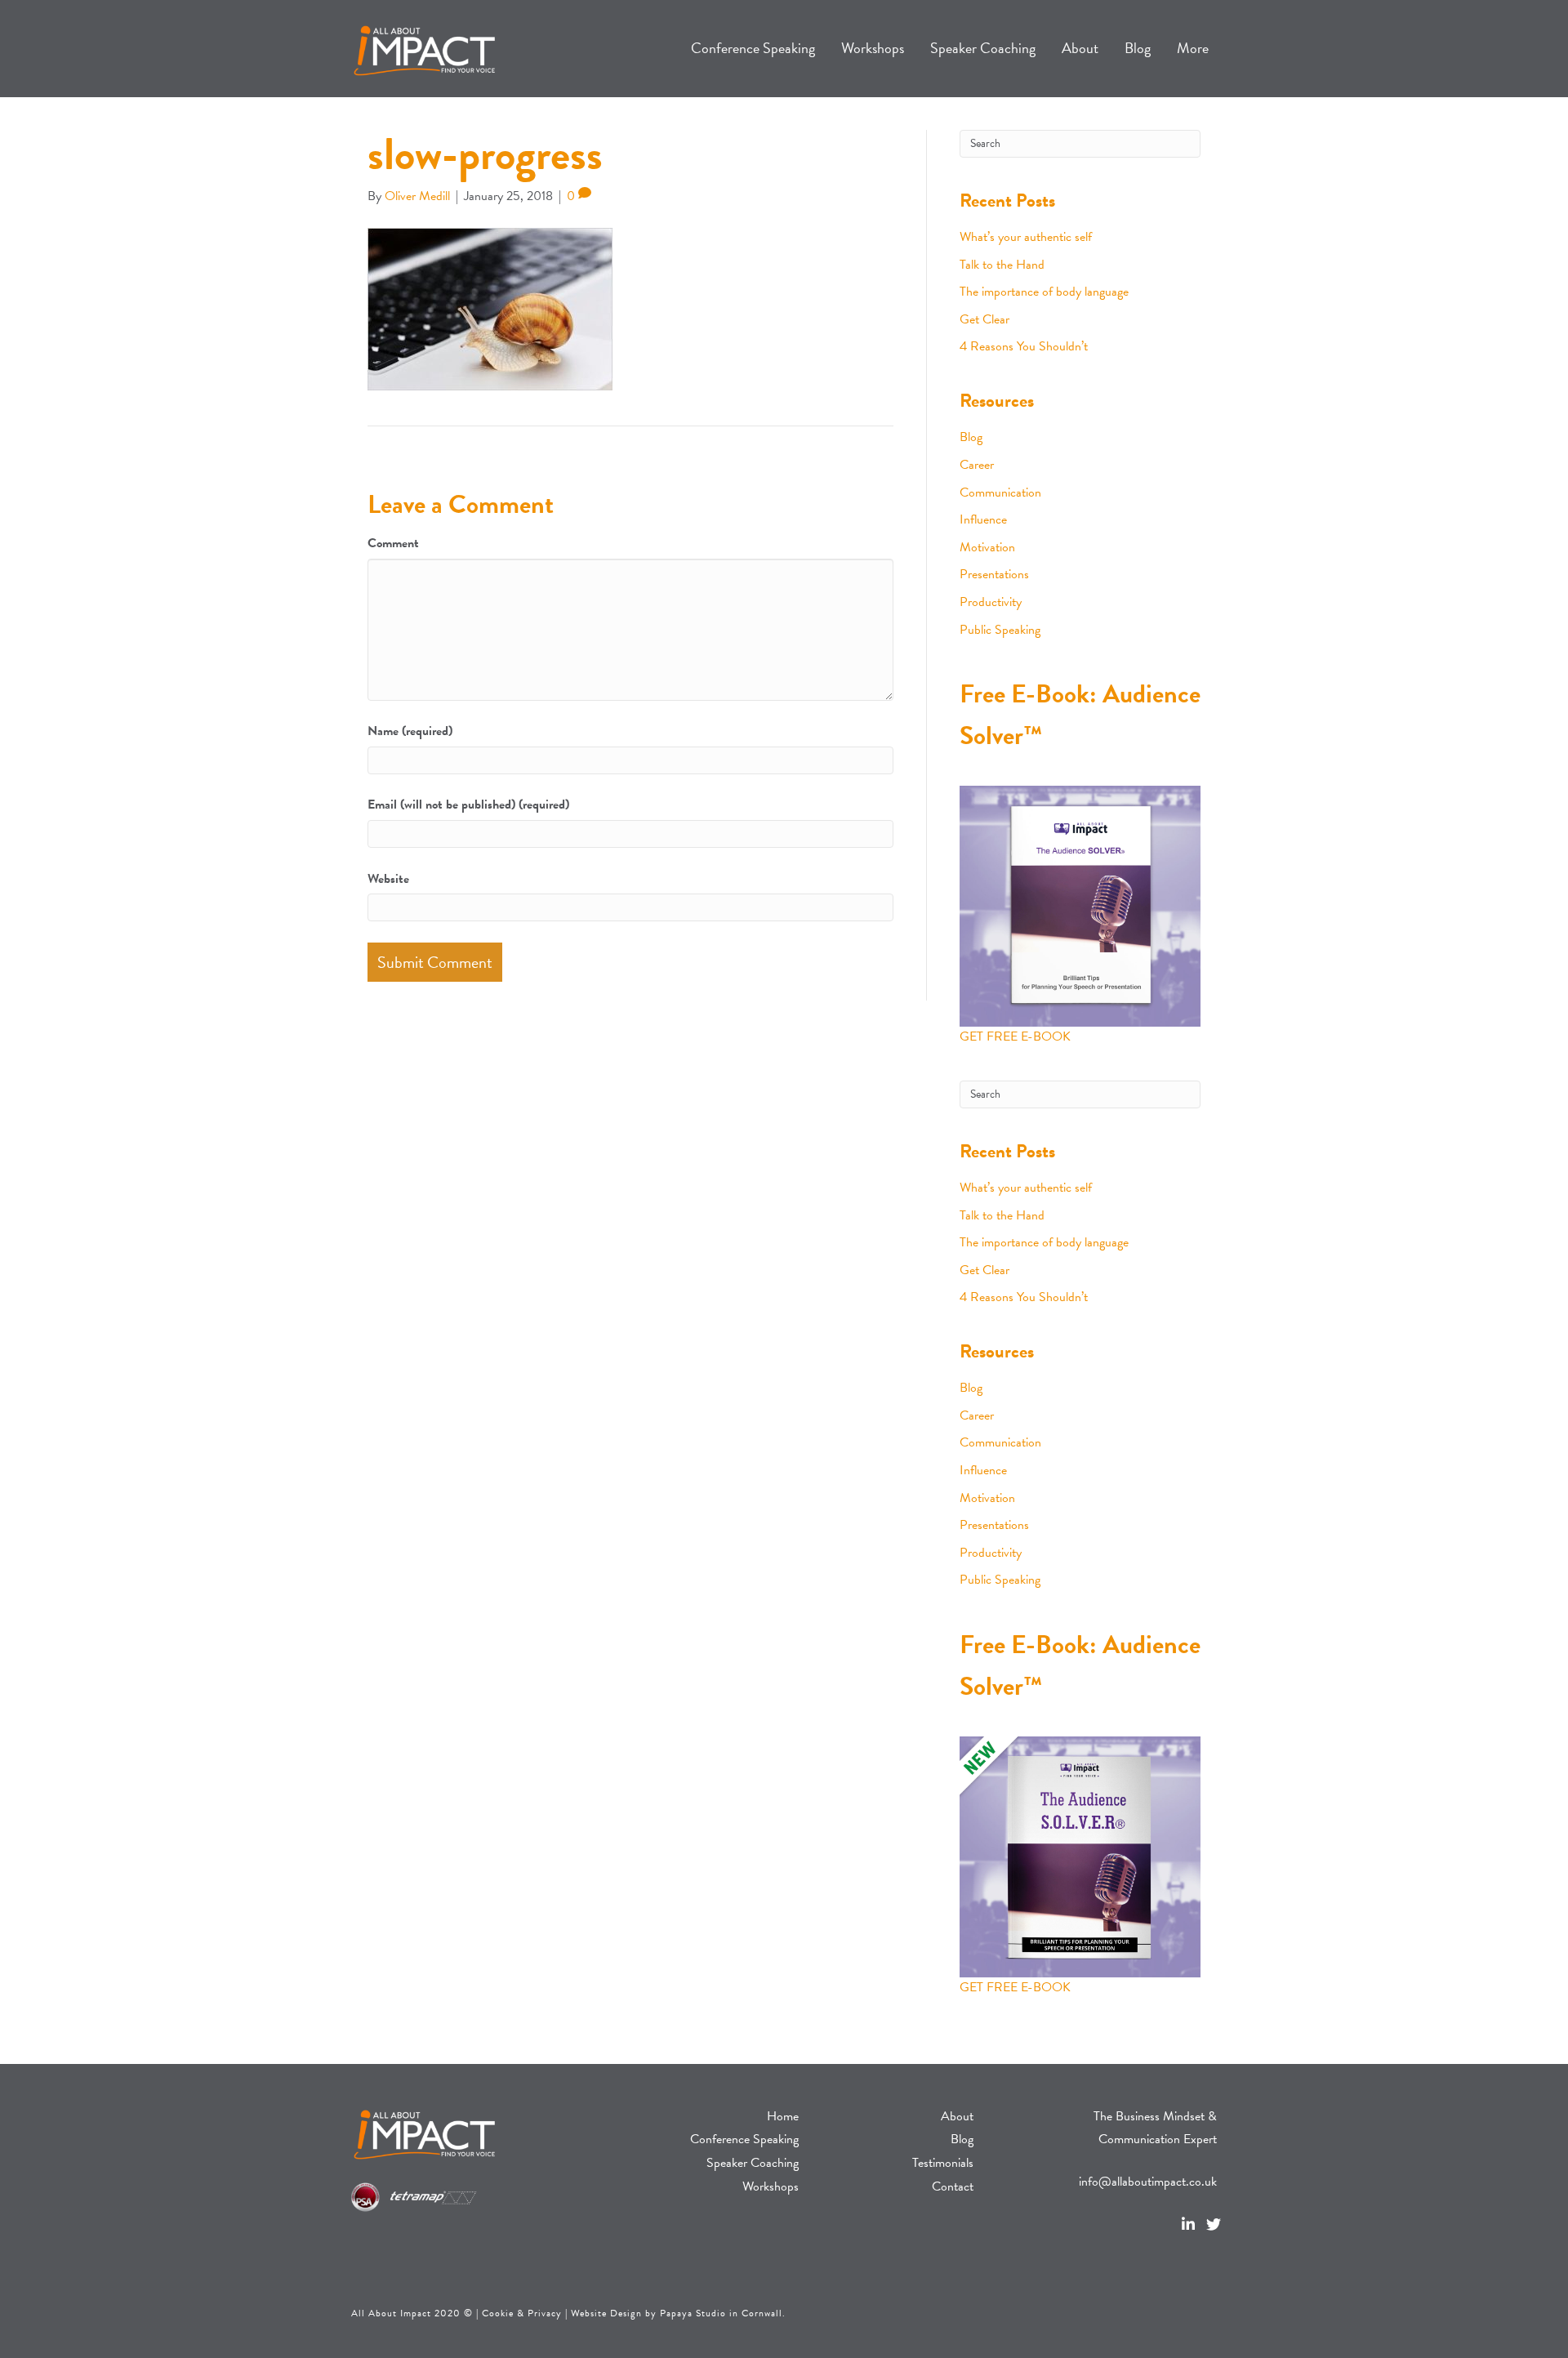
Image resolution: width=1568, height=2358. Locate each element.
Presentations (994, 574)
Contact (953, 2186)
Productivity (991, 602)
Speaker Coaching (753, 2163)
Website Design (606, 2313)
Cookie (498, 2313)
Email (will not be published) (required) (468, 805)
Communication (1000, 493)
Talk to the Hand (1002, 265)
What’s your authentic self (1026, 237)
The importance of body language (1044, 292)
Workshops (771, 2186)
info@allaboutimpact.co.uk (1148, 2182)
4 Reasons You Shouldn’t (1024, 346)
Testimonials (943, 2163)
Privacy (545, 2313)
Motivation (987, 547)
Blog (971, 437)
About (957, 2116)
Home (783, 2116)
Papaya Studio (693, 2313)
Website (388, 879)
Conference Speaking (744, 2139)
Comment (393, 543)
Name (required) (410, 731)
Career (977, 465)
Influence (983, 519)
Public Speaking (1000, 630)
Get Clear (984, 319)
